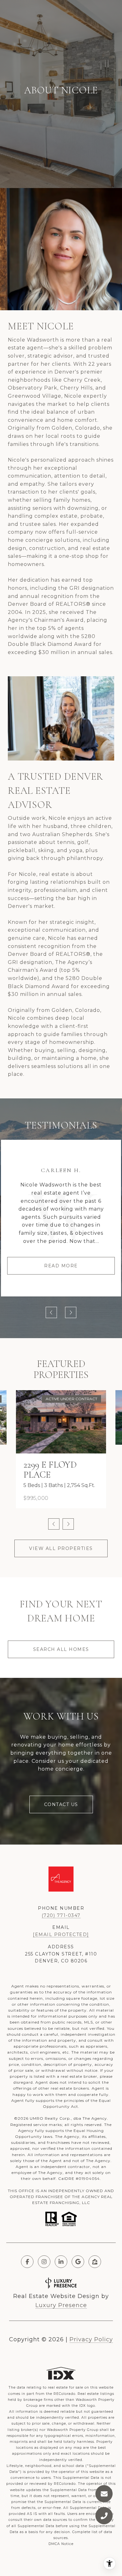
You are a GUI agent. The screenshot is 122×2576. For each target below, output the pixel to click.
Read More (61, 1266)
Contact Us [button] (61, 1804)
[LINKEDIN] (61, 2262)
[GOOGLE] (78, 2262)
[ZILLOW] (95, 2262)
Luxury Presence (61, 2305)
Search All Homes (61, 1649)
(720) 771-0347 (61, 1915)
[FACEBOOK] (27, 2262)
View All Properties (61, 1548)
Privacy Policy (91, 2339)
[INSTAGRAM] (44, 2262)
